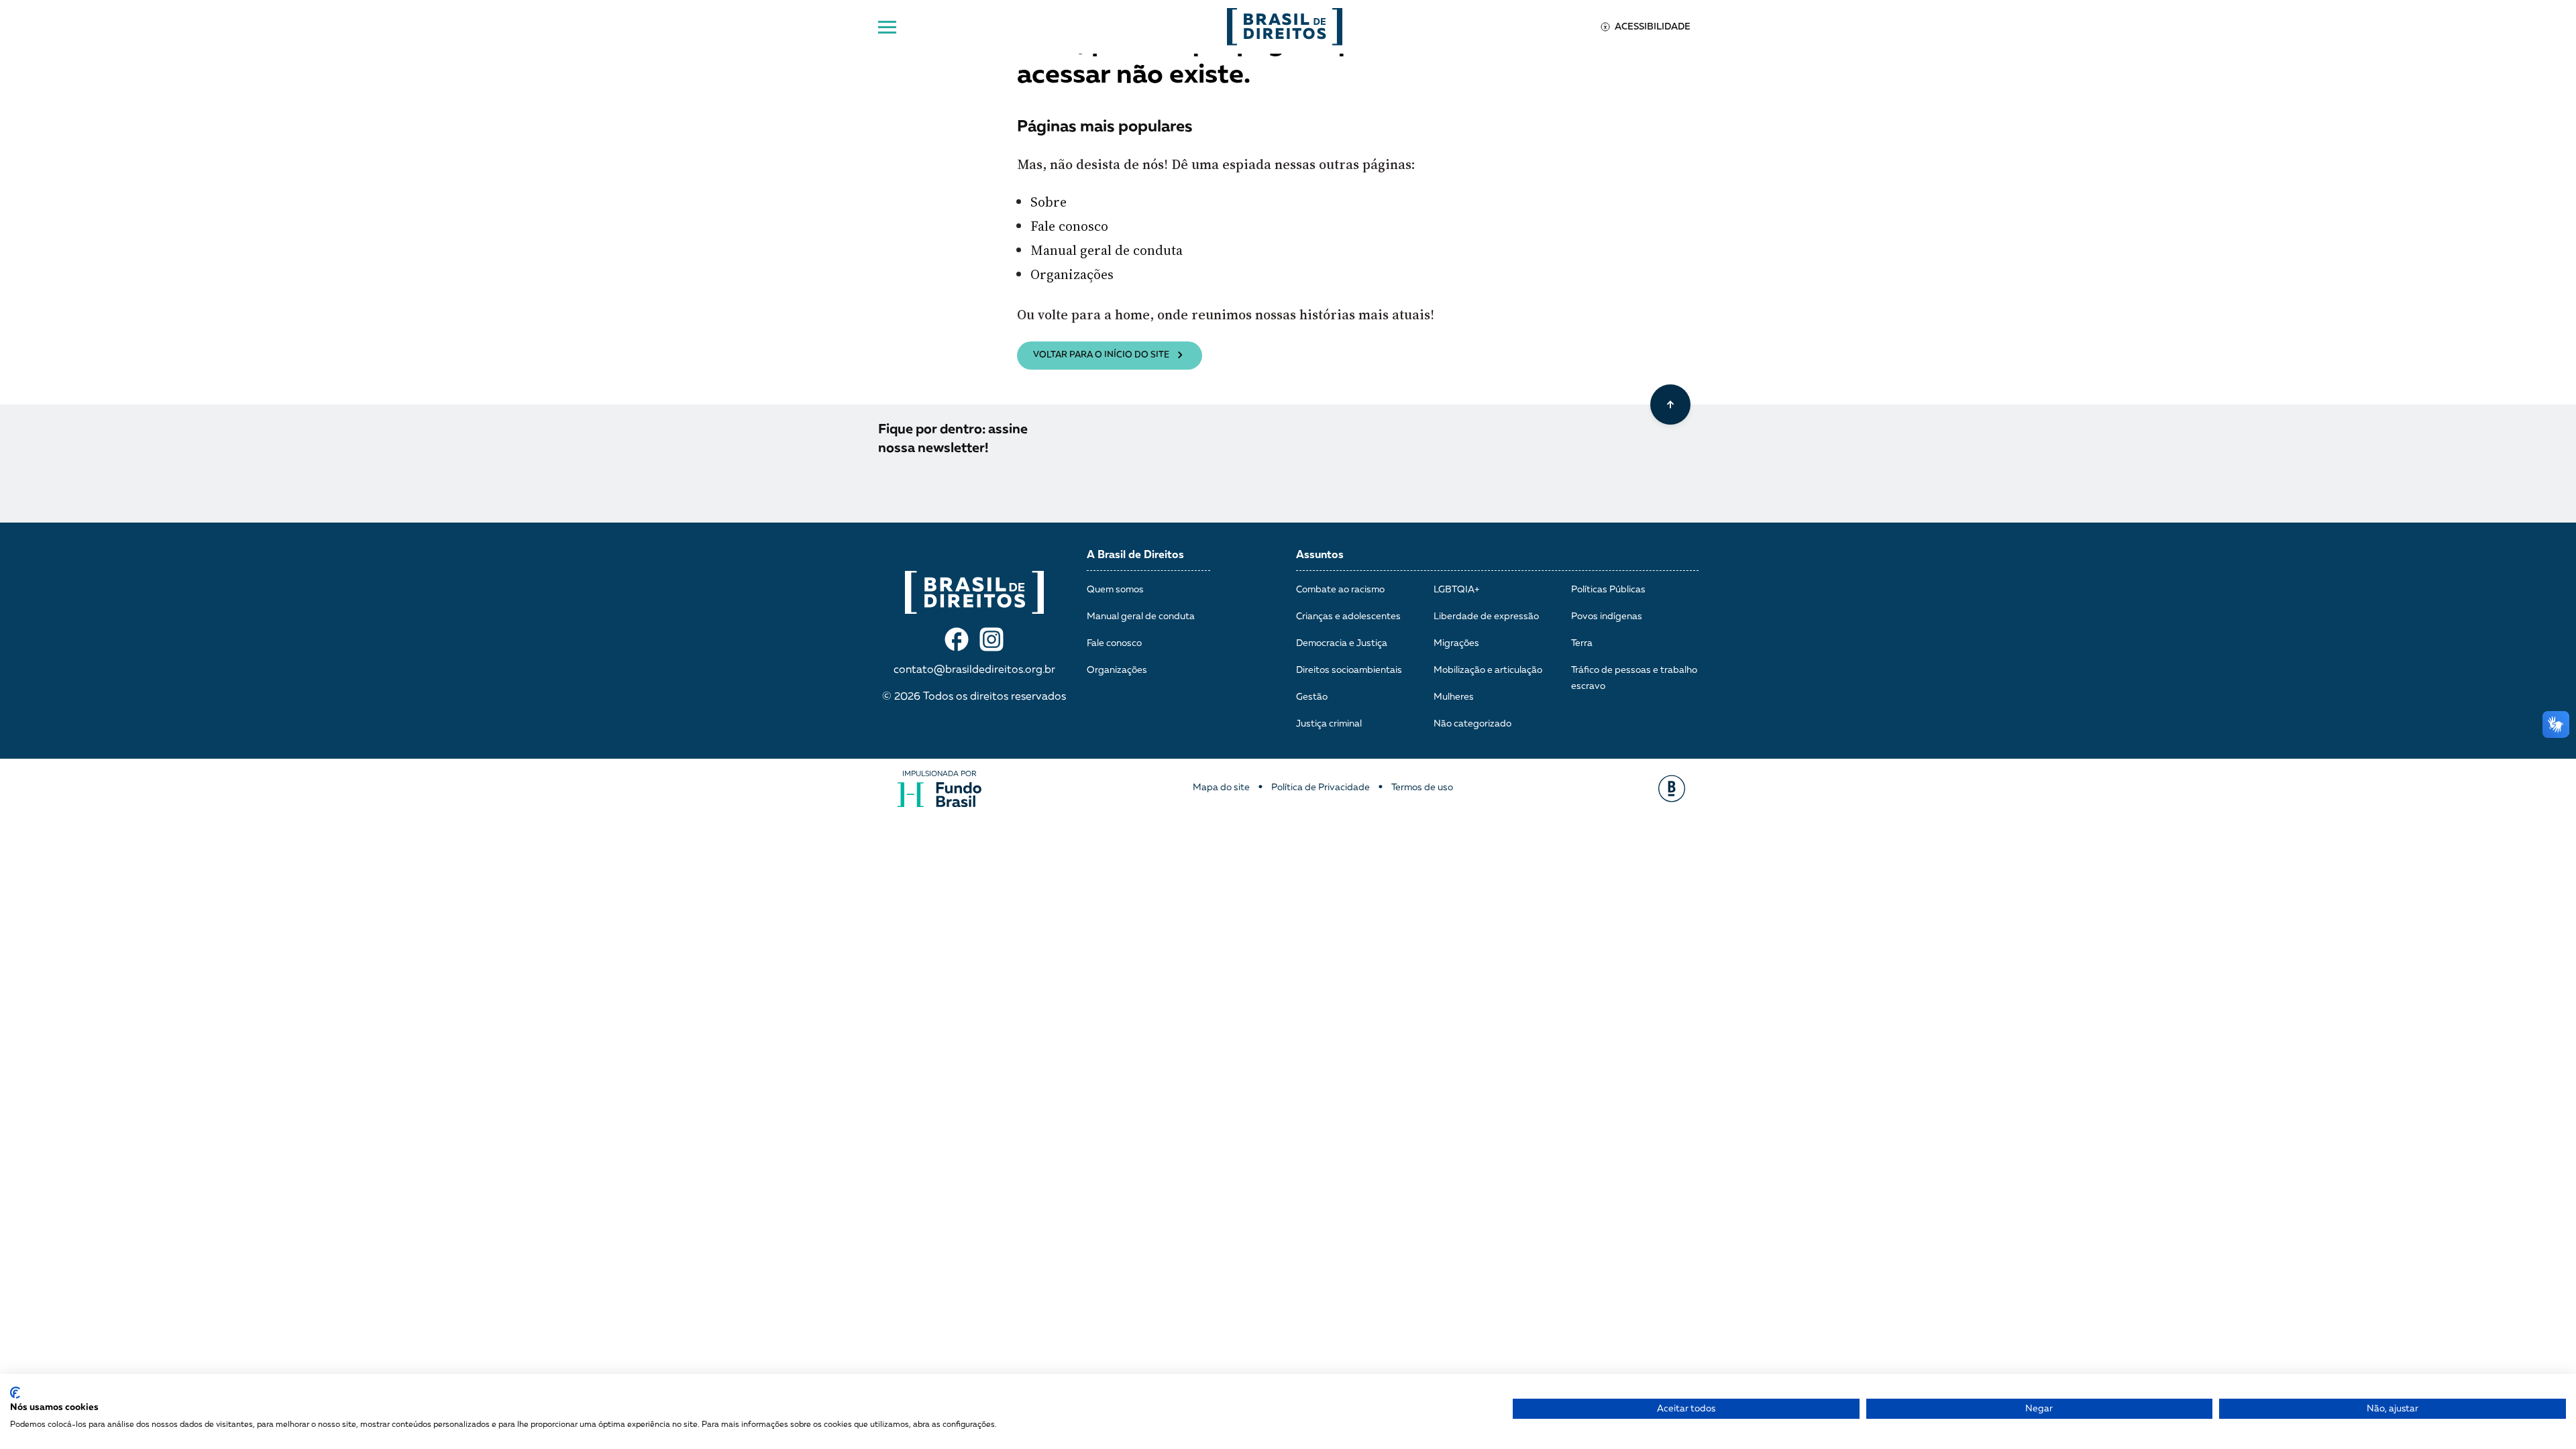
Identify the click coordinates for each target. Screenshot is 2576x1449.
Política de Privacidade (1321, 788)
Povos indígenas (1607, 616)
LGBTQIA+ (1456, 590)
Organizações (1072, 274)
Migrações (1456, 643)
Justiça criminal (1329, 724)
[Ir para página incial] (974, 592)
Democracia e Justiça (1342, 643)
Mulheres (1454, 697)
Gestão (1312, 697)
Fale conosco (1069, 226)
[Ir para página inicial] (1285, 27)
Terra (1582, 643)
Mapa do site (1221, 788)
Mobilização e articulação (1488, 670)
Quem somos (1115, 590)
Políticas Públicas (1608, 590)
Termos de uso (1422, 788)
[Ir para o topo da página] (1670, 405)
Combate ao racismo (1340, 590)
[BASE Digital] (1672, 789)
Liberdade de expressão (1486, 616)
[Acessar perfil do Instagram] (991, 639)
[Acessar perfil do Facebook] (957, 639)
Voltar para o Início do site (1101, 355)
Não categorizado (1472, 724)
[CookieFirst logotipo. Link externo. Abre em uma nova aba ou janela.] (15, 1393)
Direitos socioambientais (1349, 670)
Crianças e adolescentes (1348, 616)
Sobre (1049, 202)
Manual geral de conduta (1107, 250)
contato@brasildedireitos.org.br (974, 670)
